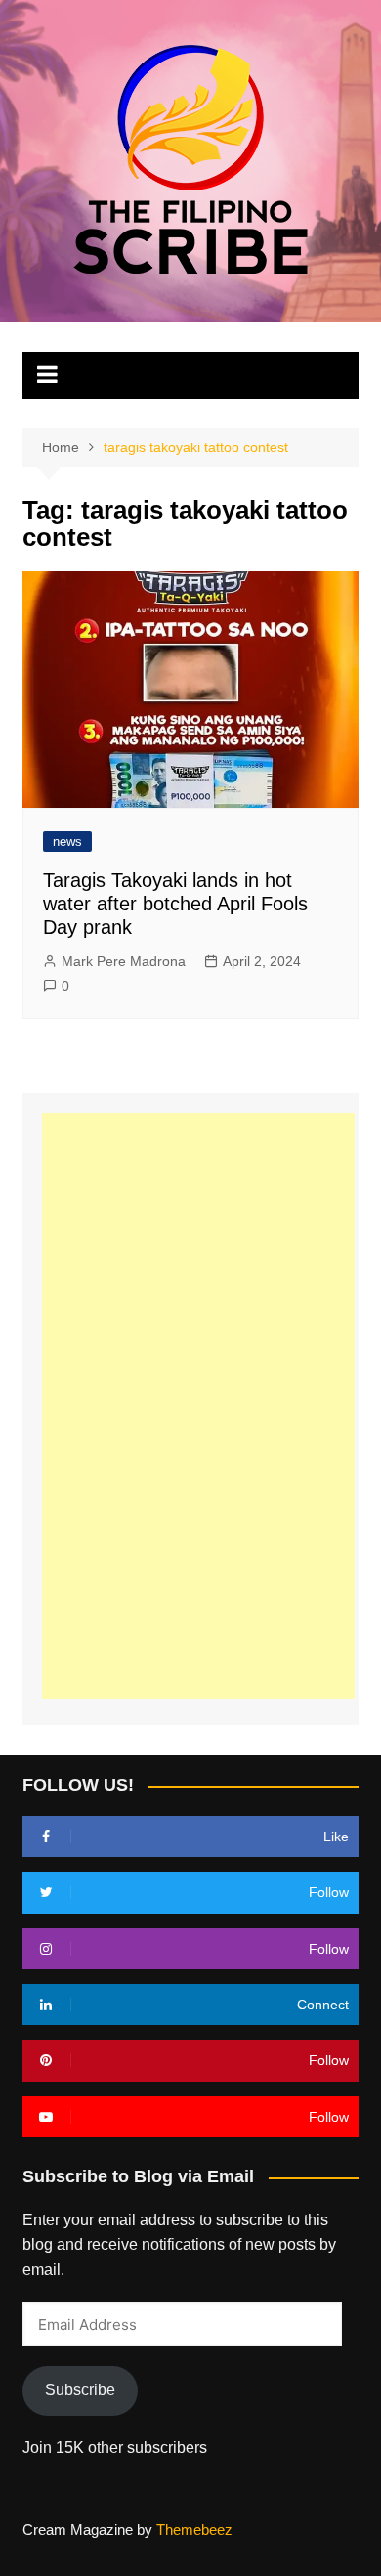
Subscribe (80, 2390)
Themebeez (194, 2530)
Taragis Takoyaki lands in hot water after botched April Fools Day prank (175, 904)
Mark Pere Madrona (124, 961)
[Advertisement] (198, 1406)
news (67, 842)
